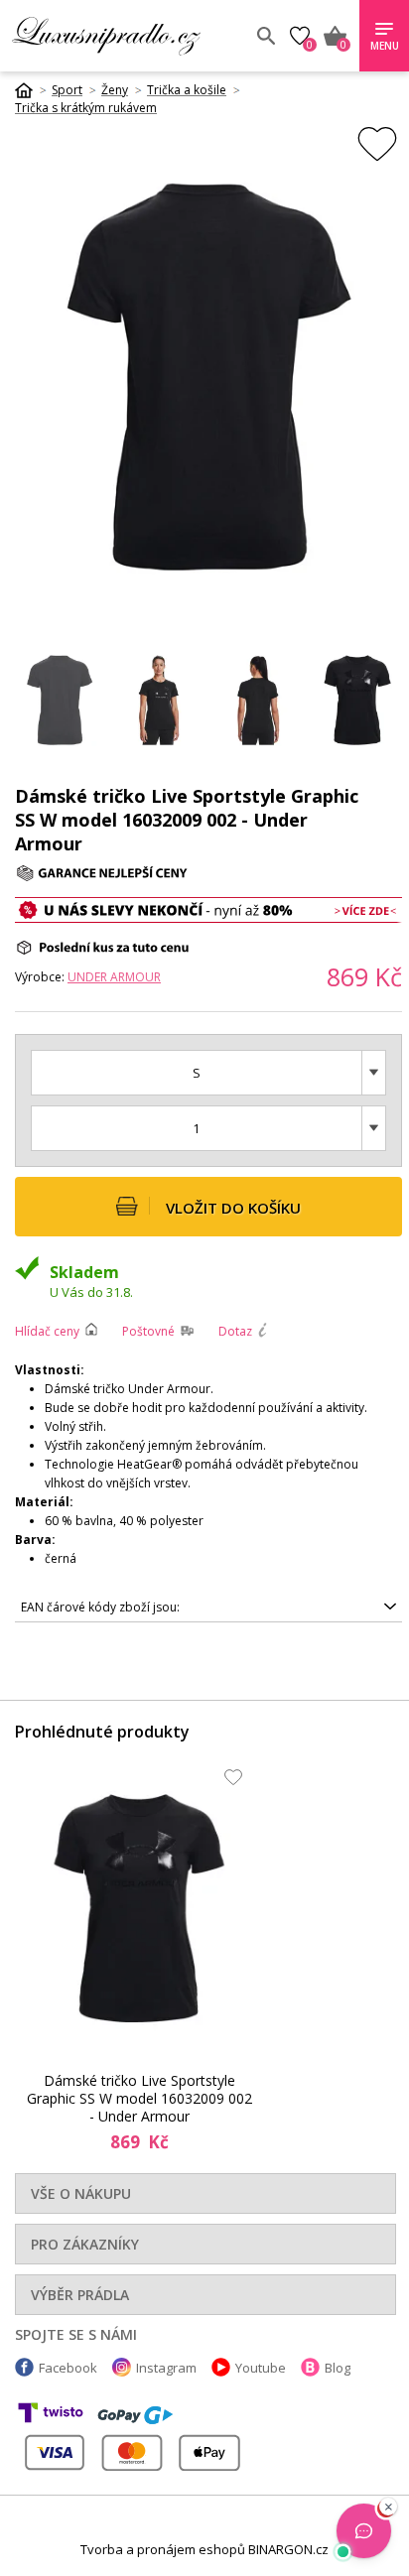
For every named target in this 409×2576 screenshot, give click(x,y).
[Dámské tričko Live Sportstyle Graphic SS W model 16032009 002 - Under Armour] (139, 1908)
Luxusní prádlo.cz (126, 36)
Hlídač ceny (47, 1331)
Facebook (68, 2368)
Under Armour (114, 977)
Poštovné (148, 1331)
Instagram (166, 2368)
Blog (338, 2368)
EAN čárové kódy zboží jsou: (100, 1607)
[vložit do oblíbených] (377, 143)
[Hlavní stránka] (31, 90)
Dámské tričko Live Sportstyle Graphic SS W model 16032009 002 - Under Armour (139, 2099)
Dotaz (235, 1331)
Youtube (261, 2368)
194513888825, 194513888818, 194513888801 (152, 1610)
